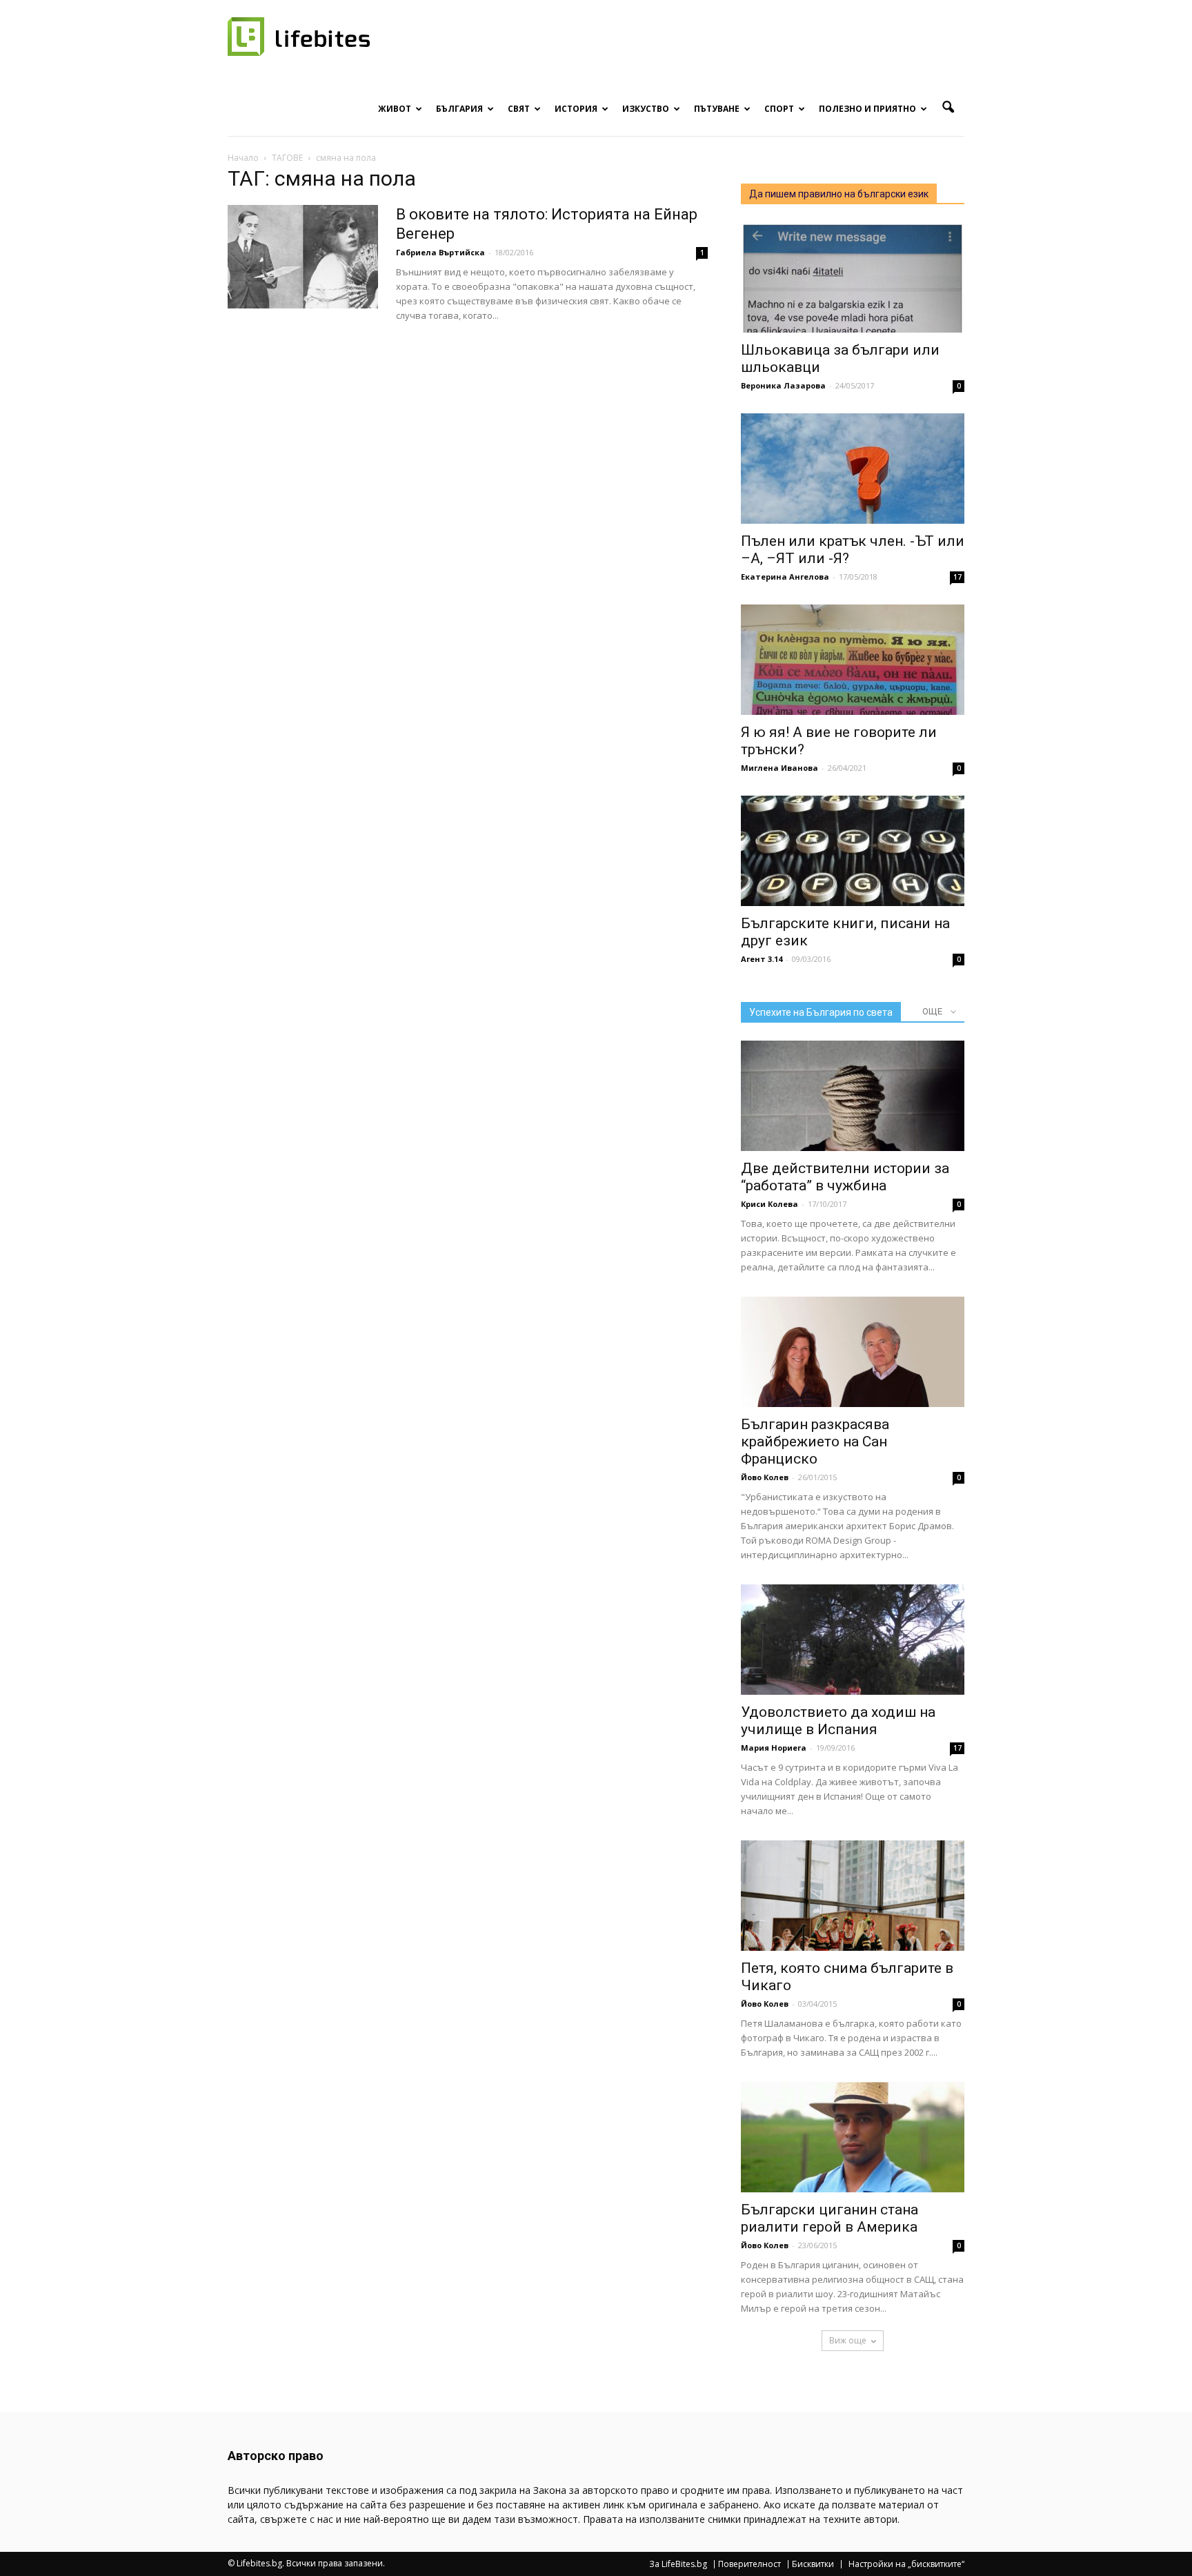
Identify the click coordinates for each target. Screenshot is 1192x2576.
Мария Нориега (774, 1748)
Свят (519, 109)
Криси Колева (769, 1204)
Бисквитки (813, 2564)
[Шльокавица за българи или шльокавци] (853, 277)
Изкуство (646, 109)
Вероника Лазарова (783, 385)
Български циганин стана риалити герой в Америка (830, 2218)
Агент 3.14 (762, 959)
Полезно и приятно (867, 109)
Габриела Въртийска (440, 252)
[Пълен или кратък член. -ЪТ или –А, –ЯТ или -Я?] (853, 469)
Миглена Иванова (779, 768)
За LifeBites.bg (678, 2564)
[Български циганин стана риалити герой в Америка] (853, 2137)
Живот (395, 109)
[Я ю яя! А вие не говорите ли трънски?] (853, 660)
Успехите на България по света (821, 1012)
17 (957, 577)
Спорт (779, 109)
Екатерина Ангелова (785, 577)
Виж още (848, 2340)
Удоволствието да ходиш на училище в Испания (838, 1721)
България (459, 109)
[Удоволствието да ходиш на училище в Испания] (853, 1640)
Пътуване (717, 109)
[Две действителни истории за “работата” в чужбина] (853, 1096)
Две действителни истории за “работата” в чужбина (845, 1177)
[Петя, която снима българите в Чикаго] (853, 1896)
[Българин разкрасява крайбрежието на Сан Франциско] (853, 1352)
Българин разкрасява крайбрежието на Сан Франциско (815, 1442)
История (576, 109)
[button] (948, 108)
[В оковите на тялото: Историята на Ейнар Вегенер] (303, 257)
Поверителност (749, 2564)
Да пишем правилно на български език (839, 194)
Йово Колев (765, 1477)
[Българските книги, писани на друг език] (853, 851)
